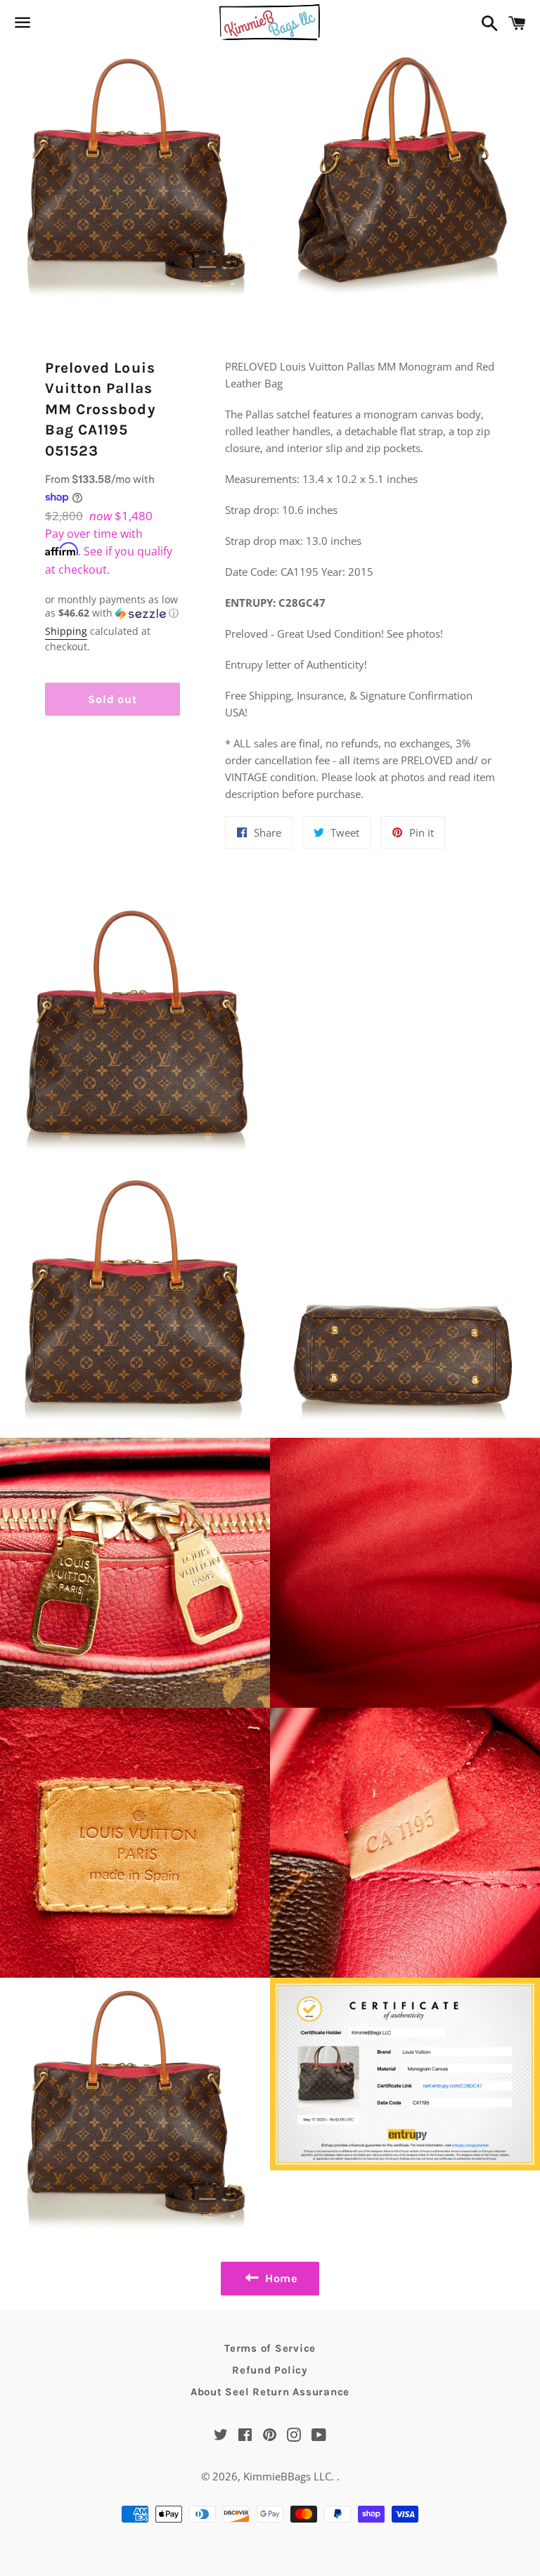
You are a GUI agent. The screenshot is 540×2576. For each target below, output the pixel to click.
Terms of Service (270, 2348)
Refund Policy (270, 2370)
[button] (112, 607)
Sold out (112, 699)
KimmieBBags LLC (287, 2476)
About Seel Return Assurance (270, 2392)
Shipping (66, 631)
